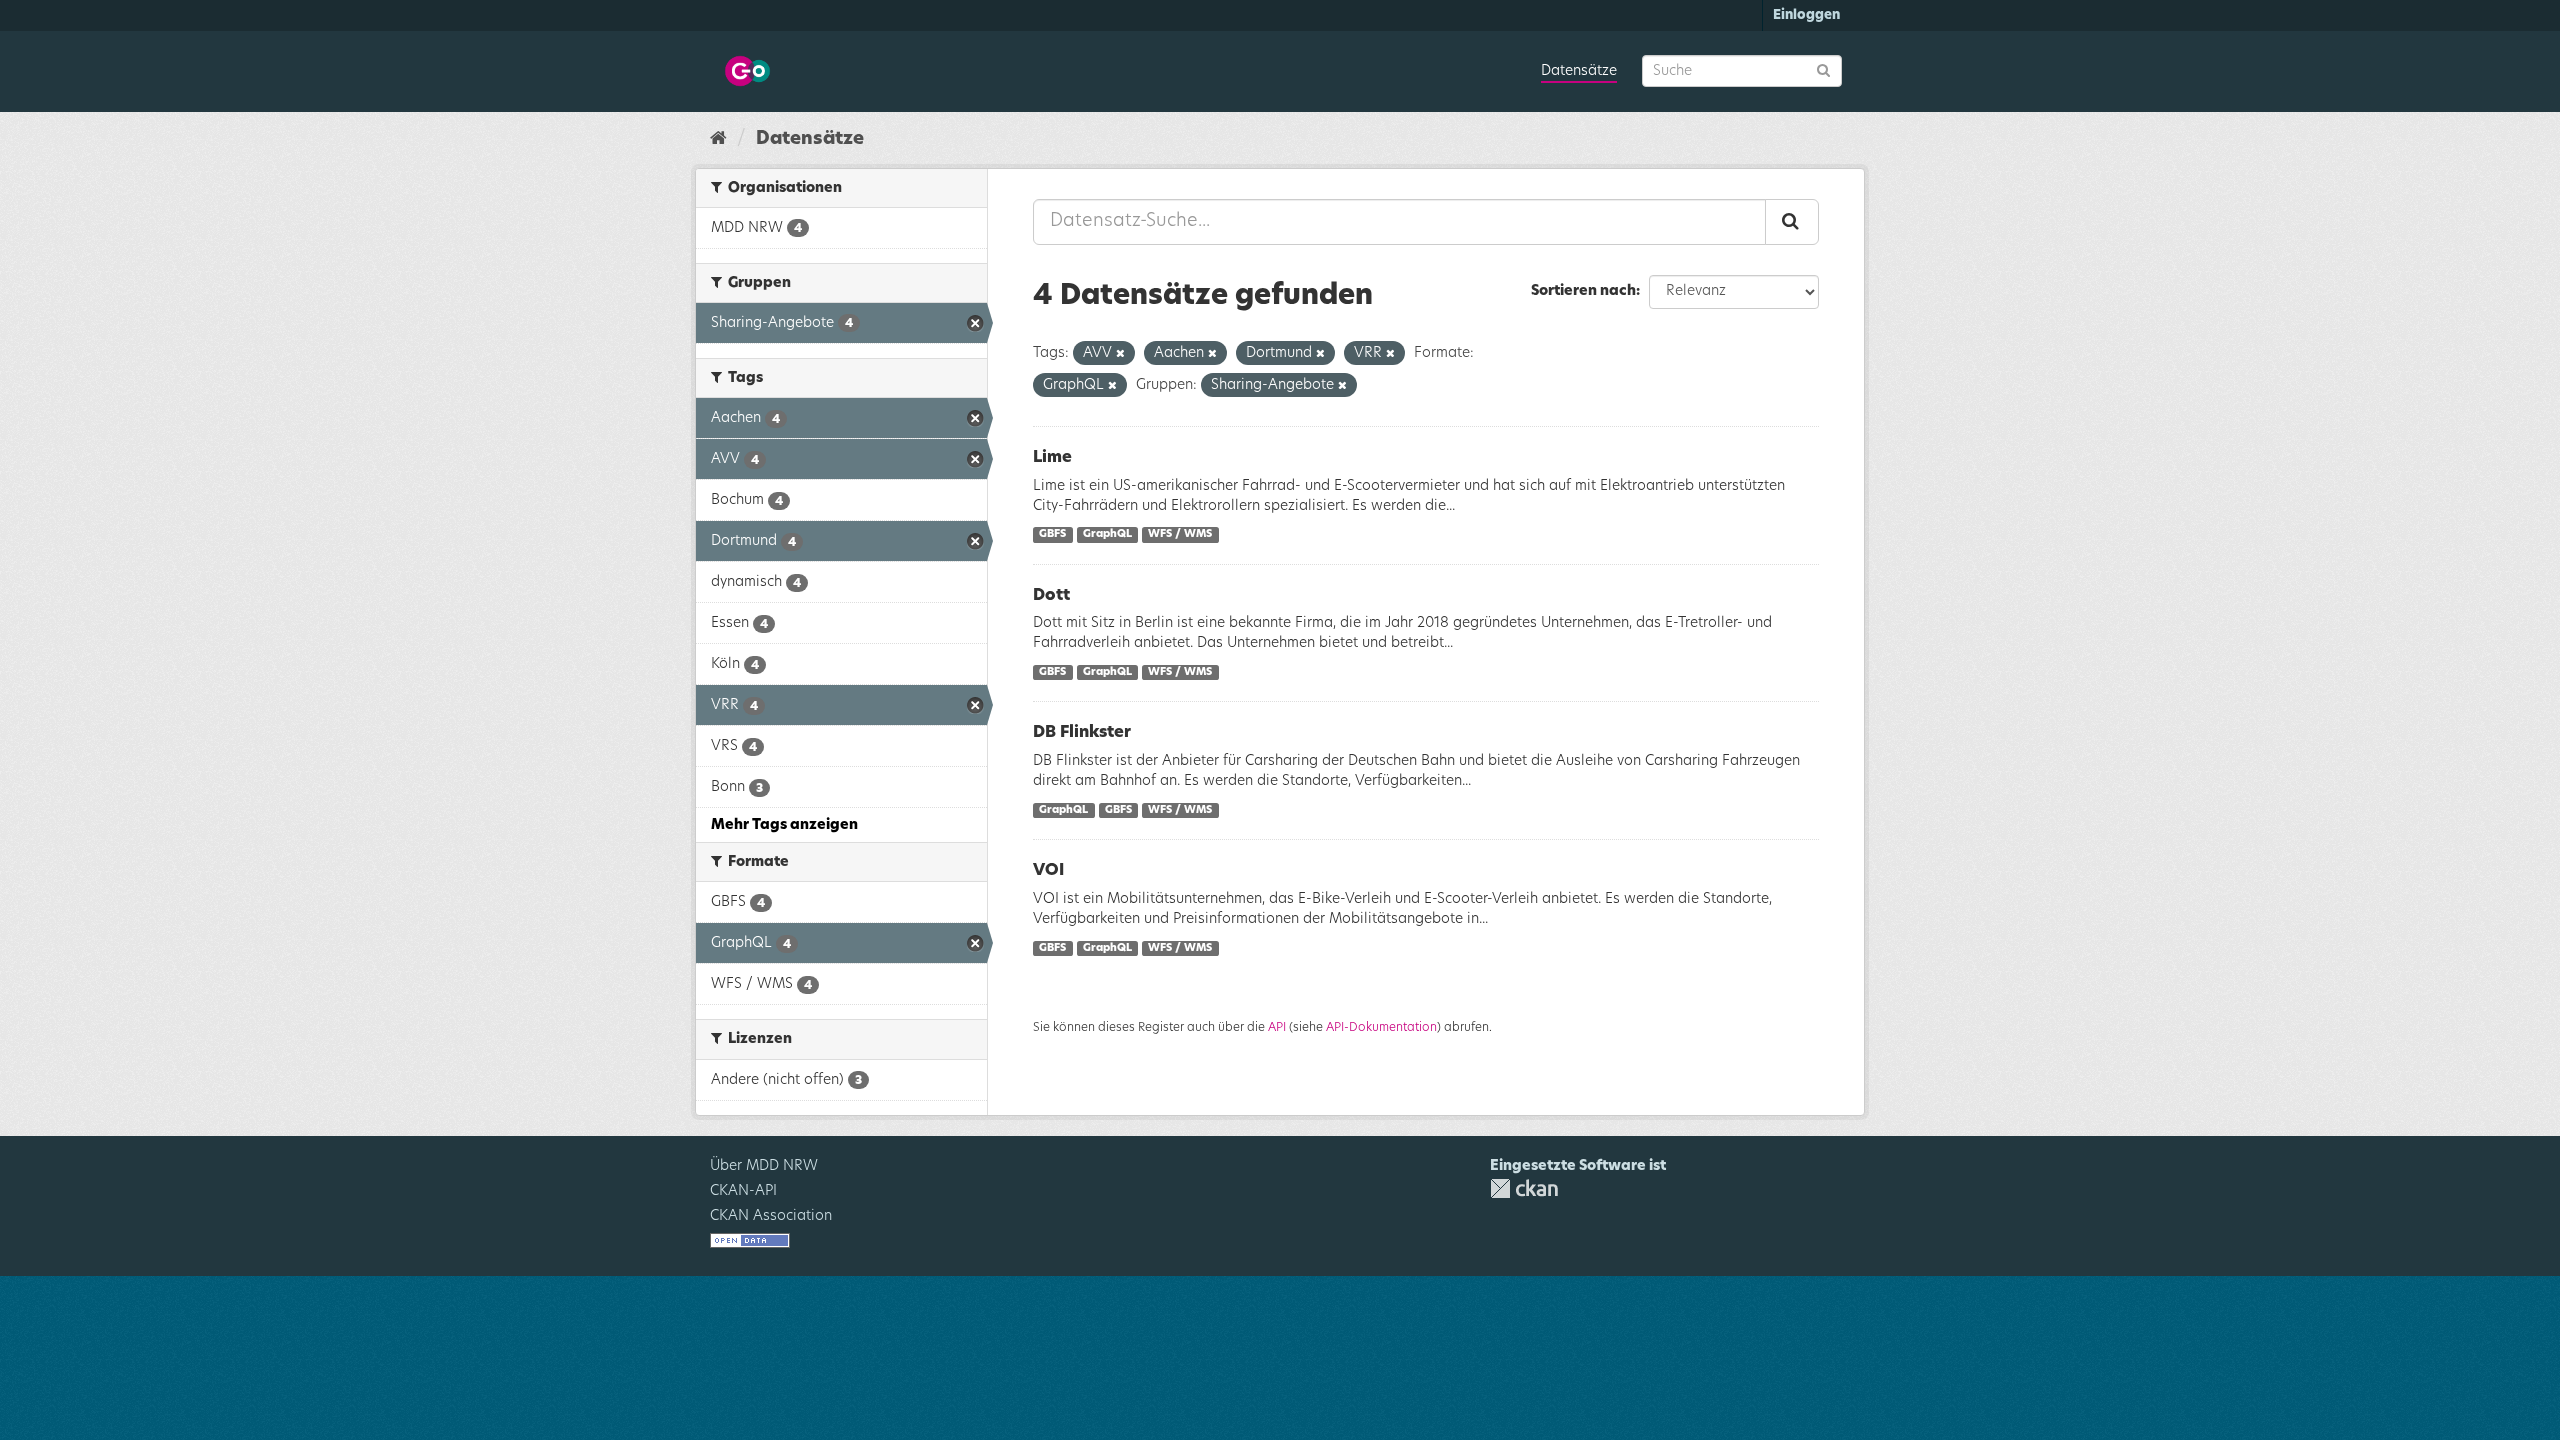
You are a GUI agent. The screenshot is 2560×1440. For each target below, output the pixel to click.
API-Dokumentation (1381, 1027)
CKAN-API (743, 1191)
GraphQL (1107, 535)
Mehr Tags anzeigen (784, 825)
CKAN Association (771, 1216)
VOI (1048, 870)
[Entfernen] (1120, 353)
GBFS (1052, 535)
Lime (1052, 457)
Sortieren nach (1583, 291)
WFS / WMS (1180, 535)
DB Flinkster (1082, 732)
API (1277, 1027)
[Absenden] (1823, 69)
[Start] (718, 139)
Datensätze (1579, 71)
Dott (1051, 595)
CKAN (1524, 1188)
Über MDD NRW (764, 1166)
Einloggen (1806, 15)
